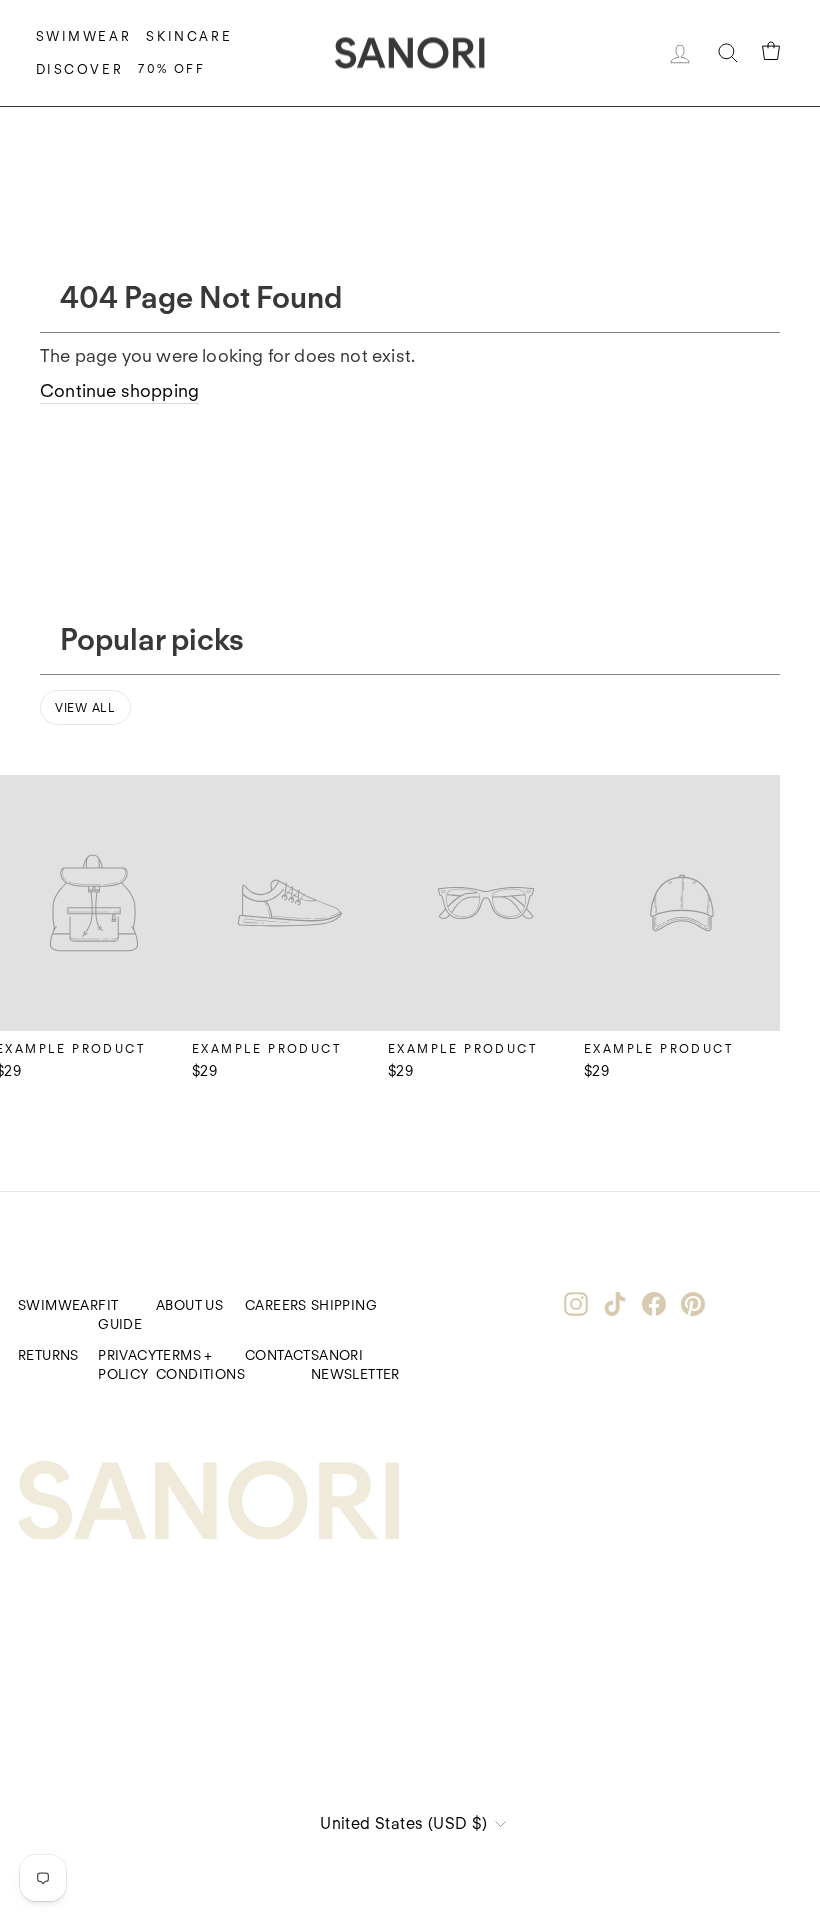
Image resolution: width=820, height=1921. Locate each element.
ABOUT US (189, 1305)
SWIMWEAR (58, 1305)
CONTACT (278, 1355)
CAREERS (276, 1305)
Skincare (189, 36)
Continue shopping (119, 390)
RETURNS (48, 1355)
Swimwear (84, 36)
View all (85, 707)
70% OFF (171, 68)
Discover (80, 69)
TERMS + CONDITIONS (200, 1364)
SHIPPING (344, 1305)
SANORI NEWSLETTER (355, 1364)
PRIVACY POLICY (127, 1364)
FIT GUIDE (120, 1314)
